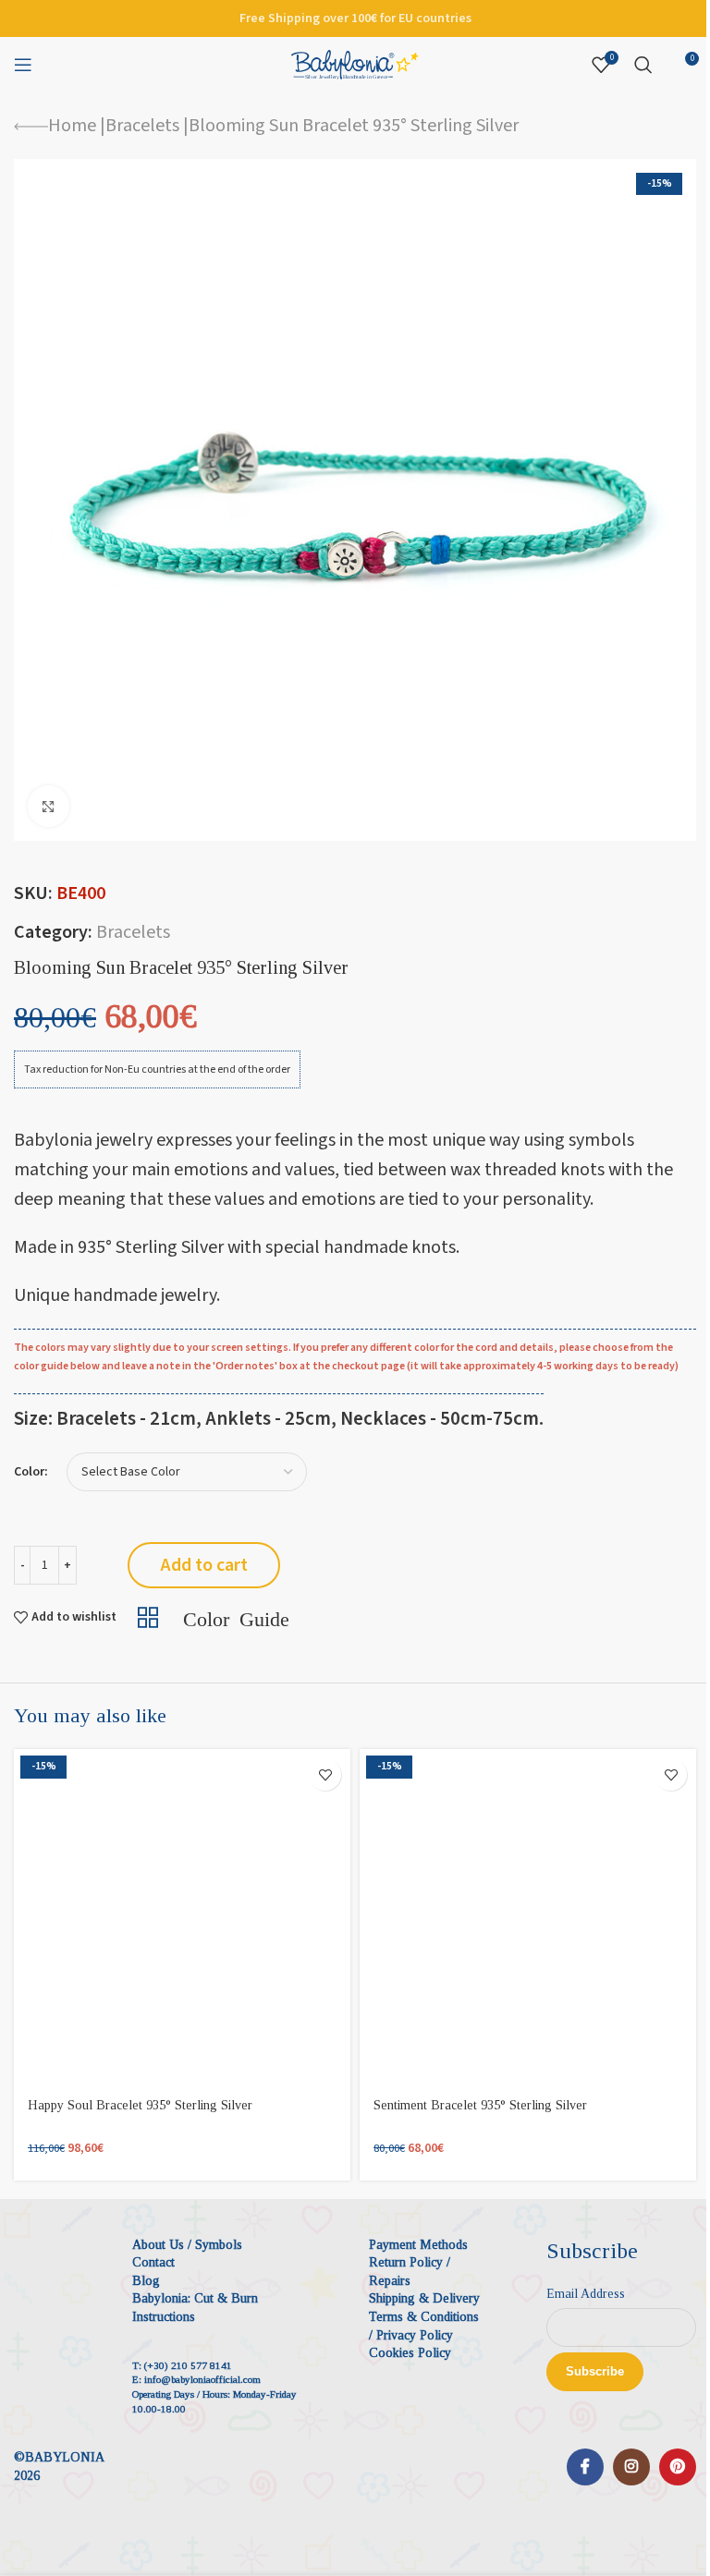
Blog (146, 2281)
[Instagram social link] (631, 2467)
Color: (31, 1472)
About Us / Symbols (187, 2245)
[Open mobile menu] (23, 65)
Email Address (586, 2294)
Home (72, 126)
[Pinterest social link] (678, 2467)
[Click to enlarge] (49, 806)
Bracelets (142, 126)
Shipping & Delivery (424, 2298)
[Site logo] (355, 64)
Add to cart (204, 1565)
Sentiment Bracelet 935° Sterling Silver (480, 2105)
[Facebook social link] (585, 2467)
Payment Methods (418, 2245)
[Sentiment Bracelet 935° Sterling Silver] (528, 1917)
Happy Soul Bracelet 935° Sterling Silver (140, 2105)
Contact (153, 2262)
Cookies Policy (410, 2353)
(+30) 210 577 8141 (188, 2365)
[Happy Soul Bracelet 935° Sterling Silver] (182, 1917)
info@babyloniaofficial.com (202, 2379)
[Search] (643, 65)
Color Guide (236, 1617)
